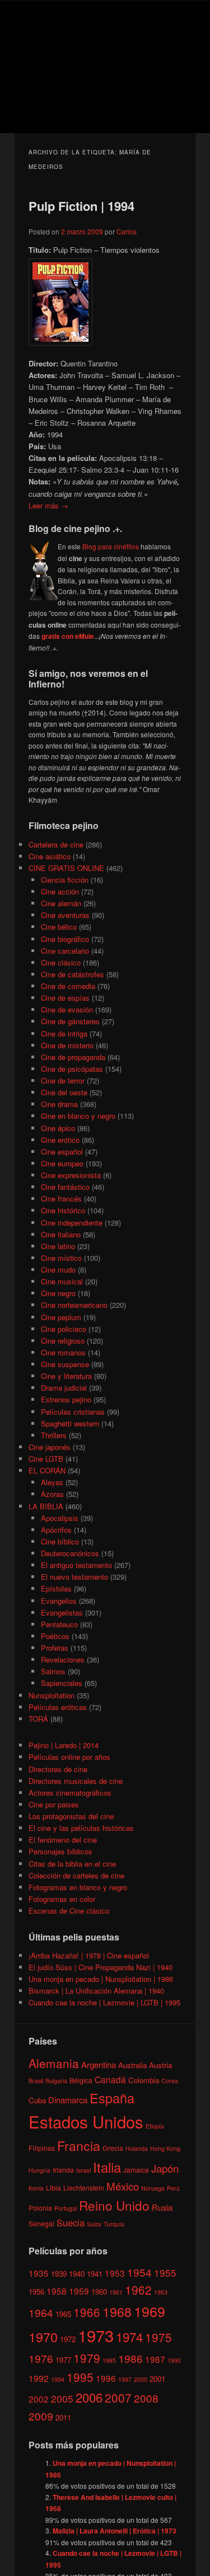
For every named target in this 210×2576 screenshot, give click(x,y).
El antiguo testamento (76, 1565)
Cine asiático (50, 856)
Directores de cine (58, 1769)
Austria (160, 2065)
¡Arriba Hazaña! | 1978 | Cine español (89, 1955)
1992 (39, 2378)
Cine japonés (50, 1447)
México (123, 2186)
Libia (53, 2188)
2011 (63, 2417)
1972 (68, 2339)
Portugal (66, 2208)
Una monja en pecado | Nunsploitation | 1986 (101, 1979)
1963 (161, 2292)
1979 (87, 2358)
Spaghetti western (70, 1423)
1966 (87, 2312)
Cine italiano (61, 1234)
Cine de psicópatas (72, 1069)
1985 (109, 2360)
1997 (125, 2379)
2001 (157, 2379)
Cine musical (62, 1281)
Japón (165, 2168)
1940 (77, 2274)
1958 (57, 2291)
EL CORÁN (47, 1470)
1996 (106, 2378)
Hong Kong (165, 2148)
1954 (139, 2272)
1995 (80, 2377)
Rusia (162, 2207)
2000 (141, 2379)
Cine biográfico (65, 939)
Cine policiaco (64, 1329)
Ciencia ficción (65, 880)
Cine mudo (58, 1270)
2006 (89, 2397)
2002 (39, 2399)
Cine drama (59, 1104)
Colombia (144, 2080)
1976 (41, 2358)
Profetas (55, 1648)
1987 (155, 2359)
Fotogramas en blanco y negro (78, 1887)
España (112, 2098)
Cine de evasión (67, 1009)
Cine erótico (60, 1140)
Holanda (137, 2148)
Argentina (99, 2064)
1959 (79, 2291)
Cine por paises (54, 1804)
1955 (165, 2273)
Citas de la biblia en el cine (72, 1864)
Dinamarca (68, 2100)
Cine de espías (65, 998)
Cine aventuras (65, 915)
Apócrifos (56, 1530)
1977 (63, 2360)
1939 (59, 2274)
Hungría (39, 2170)
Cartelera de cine (56, 844)
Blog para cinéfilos (111, 546)
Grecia (113, 2148)
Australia (132, 2065)
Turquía (114, 2224)
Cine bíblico (60, 1541)
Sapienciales (62, 1683)
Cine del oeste (64, 1092)
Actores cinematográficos (70, 1793)
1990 (174, 2360)
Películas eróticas (58, 1707)
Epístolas (56, 1588)
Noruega (153, 2188)
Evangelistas (62, 1612)
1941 (95, 2274)
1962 (138, 2290)
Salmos (53, 1671)
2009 (41, 2416)
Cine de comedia (68, 986)
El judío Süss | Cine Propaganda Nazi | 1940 (101, 1967)
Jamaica (136, 2170)
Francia (79, 2146)
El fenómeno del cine (63, 1840)
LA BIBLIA (46, 1506)
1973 (96, 2335)
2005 (62, 2398)
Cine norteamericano (74, 1305)
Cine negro (58, 1293)
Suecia (71, 2222)
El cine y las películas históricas (81, 1828)
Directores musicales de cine (76, 1781)
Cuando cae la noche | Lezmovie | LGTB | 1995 (104, 2002)
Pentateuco (59, 1624)
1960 (99, 2292)
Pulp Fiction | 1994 (81, 206)
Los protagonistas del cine (71, 1816)
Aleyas (52, 1482)
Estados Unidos (86, 2121)
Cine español (62, 1152)
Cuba (37, 2100)
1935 (39, 2273)
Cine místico (61, 1258)
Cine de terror (63, 1080)
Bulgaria (56, 2081)
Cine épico (58, 1128)
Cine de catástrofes (73, 974)
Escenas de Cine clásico (69, 1911)
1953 (115, 2273)
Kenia (36, 2188)
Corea (170, 2081)
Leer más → (48, 505)
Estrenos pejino (66, 1399)
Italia (107, 2167)
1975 (158, 2337)
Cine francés (61, 1198)
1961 (116, 2292)
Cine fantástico (65, 1187)
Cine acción (60, 891)
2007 (118, 2398)
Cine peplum (61, 1317)
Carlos (127, 231)
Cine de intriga (64, 1033)
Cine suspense (65, 1364)
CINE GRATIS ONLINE (66, 868)
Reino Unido (114, 2205)
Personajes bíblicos (60, 1851)
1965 (63, 2314)
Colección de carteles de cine (76, 1875)
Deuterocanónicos (70, 1553)
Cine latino (58, 1246)
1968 (117, 2311)
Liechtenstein (84, 2188)
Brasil (36, 2081)
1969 (150, 2311)
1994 (58, 2379)
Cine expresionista (71, 1175)
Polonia (40, 2208)
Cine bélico (59, 927)
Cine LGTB (46, 1459)
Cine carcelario (65, 951)
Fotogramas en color (62, 1899)
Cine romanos (63, 1352)
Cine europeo (62, 1163)
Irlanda (63, 2170)
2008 (146, 2398)
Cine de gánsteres (70, 1021)
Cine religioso (63, 1341)
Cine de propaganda (73, 1057)
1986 (130, 2358)
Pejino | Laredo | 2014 (64, 1745)
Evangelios (59, 1601)
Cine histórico (63, 1210)
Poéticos (55, 1636)
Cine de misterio (67, 1045)
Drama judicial (64, 1388)
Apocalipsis (60, 1518)
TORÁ (38, 1719)
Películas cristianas (73, 1412)
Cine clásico (61, 962)
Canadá (110, 2079)
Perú (173, 2188)
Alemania (54, 2063)
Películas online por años (69, 1757)
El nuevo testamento (74, 1577)
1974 (129, 2337)
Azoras (52, 1494)
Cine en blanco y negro (78, 1116)
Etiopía (155, 2126)
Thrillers (54, 1435)
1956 (36, 2292)
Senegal (41, 2223)
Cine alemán (61, 903)
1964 (41, 2312)
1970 (43, 2337)
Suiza (94, 2224)
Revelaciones (63, 1659)
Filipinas (42, 2148)
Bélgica (81, 2080)
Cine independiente (72, 1223)
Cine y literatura (66, 1376)
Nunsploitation (52, 1695)
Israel (83, 2170)
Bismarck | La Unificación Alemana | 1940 (96, 1991)
